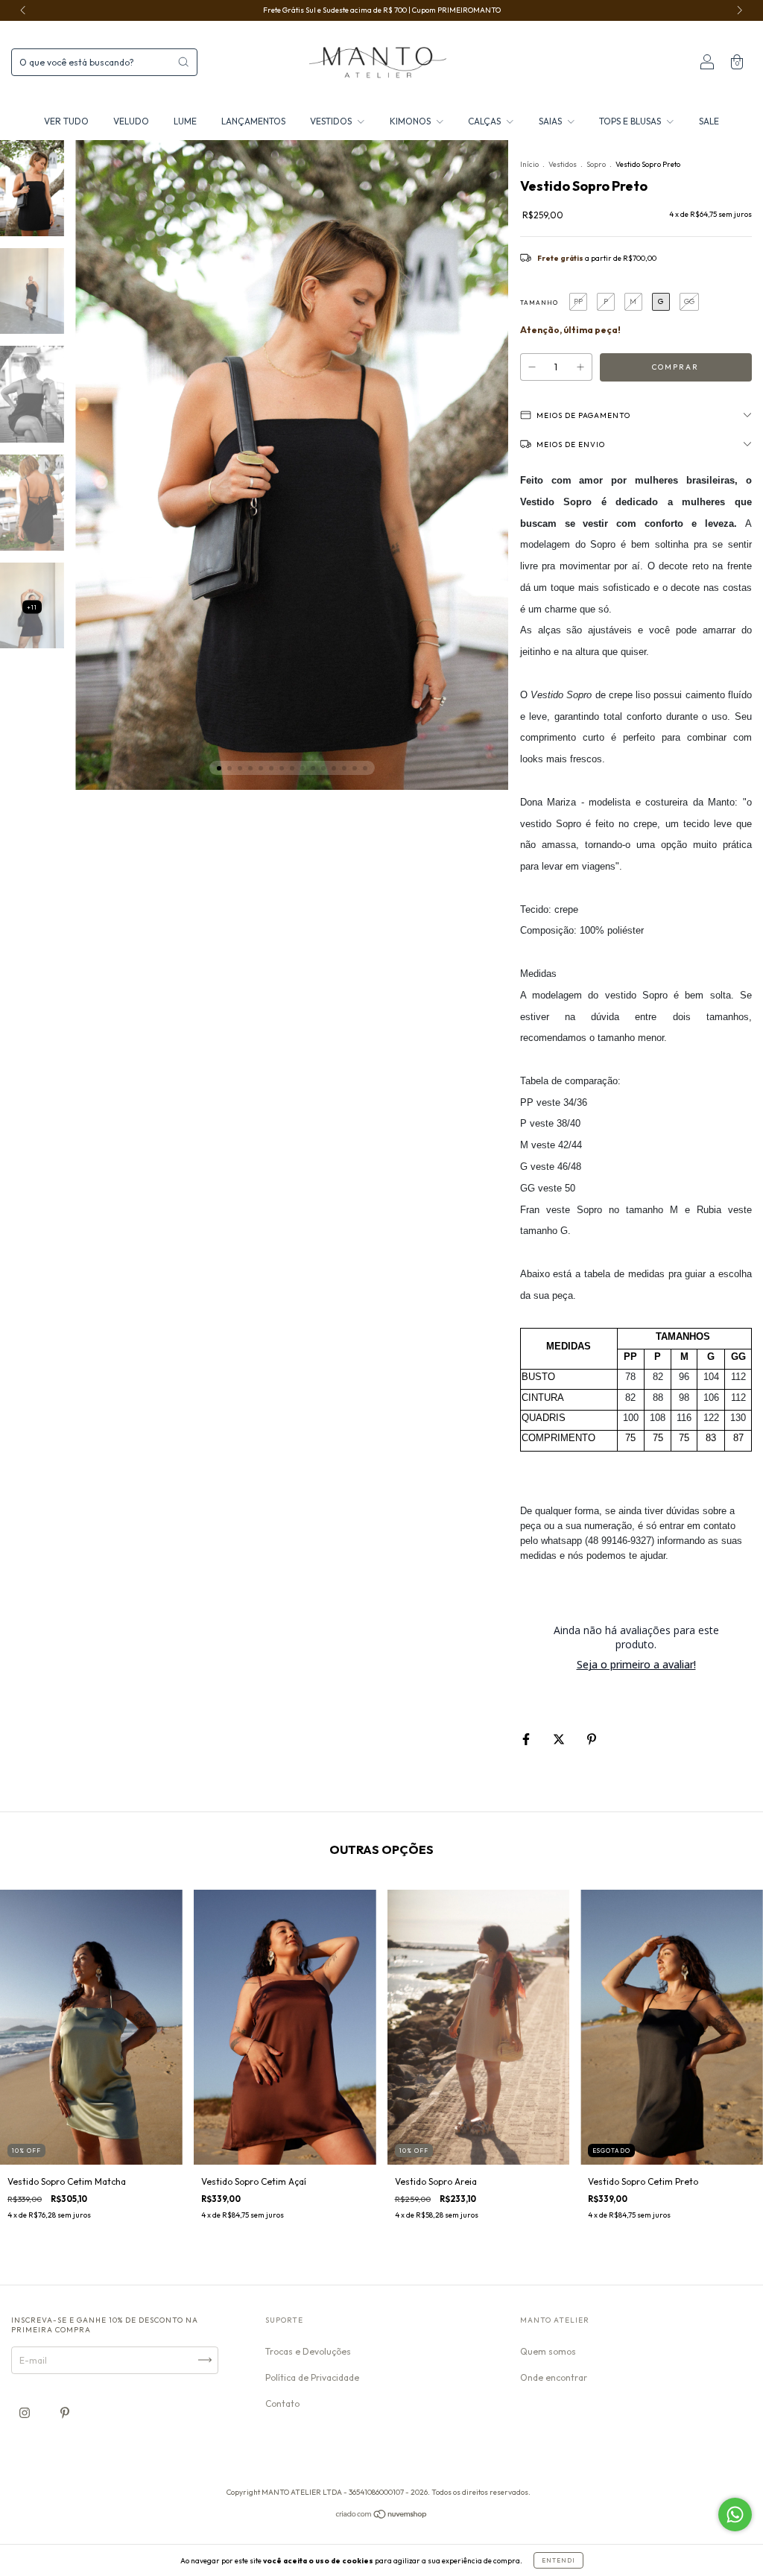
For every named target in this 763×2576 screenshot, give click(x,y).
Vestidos (563, 164)
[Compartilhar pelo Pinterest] (592, 1739)
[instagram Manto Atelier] (26, 2412)
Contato (282, 2403)
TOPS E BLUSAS (631, 121)
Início (529, 164)
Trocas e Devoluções (308, 2351)
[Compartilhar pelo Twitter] (560, 1739)
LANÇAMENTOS (253, 121)
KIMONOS (411, 121)
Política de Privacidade (312, 2377)
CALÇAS (485, 121)
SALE (709, 121)
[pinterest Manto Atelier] (65, 2412)
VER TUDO (66, 121)
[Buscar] (183, 62)
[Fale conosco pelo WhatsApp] (735, 2515)
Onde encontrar (554, 2377)
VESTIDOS (332, 121)
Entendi (558, 2560)
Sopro (596, 164)
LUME (185, 121)
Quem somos (548, 2351)
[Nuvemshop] (382, 2516)
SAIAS (551, 121)
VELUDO (131, 121)
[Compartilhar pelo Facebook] (527, 1739)
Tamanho (539, 303)
